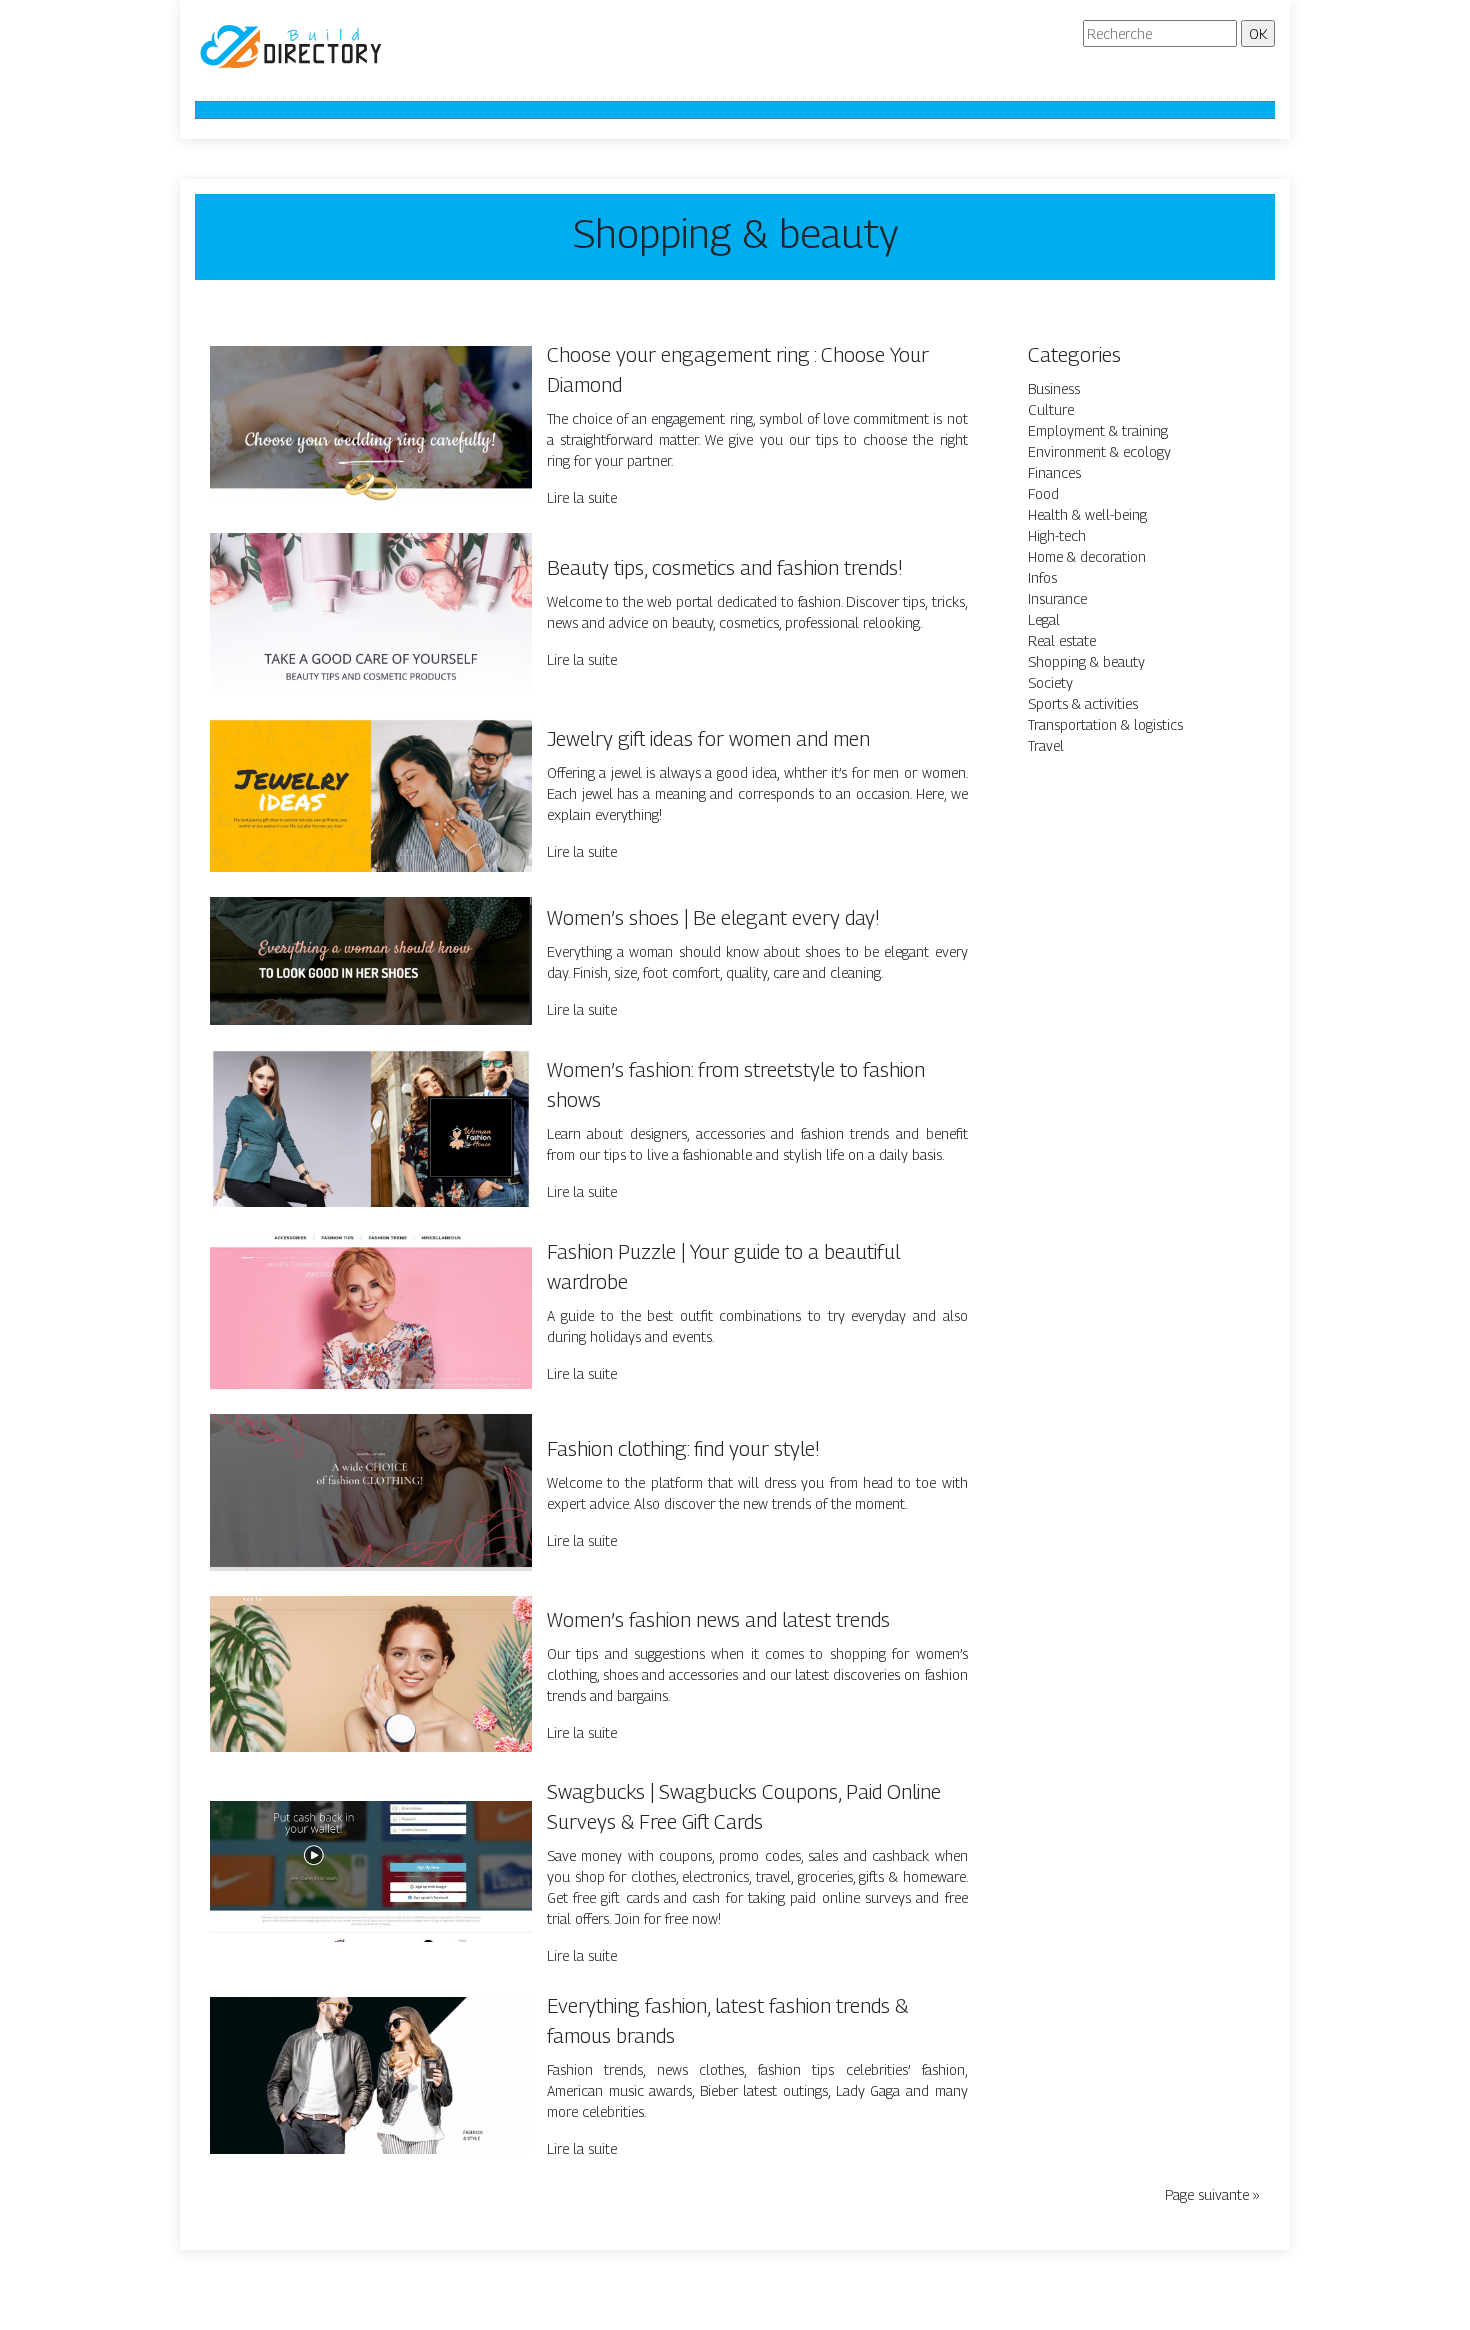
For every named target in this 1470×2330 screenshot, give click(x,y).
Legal (1044, 619)
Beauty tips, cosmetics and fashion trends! (725, 568)
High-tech (1057, 535)
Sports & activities (1083, 703)
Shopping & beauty (1086, 661)
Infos (1042, 577)
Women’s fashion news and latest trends (718, 1620)
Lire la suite (582, 497)
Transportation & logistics (1105, 724)
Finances (1054, 472)
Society (1050, 682)
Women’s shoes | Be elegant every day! (713, 918)
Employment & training (1098, 430)
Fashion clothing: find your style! (683, 1449)
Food (1043, 493)
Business (1054, 388)
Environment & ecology (1099, 451)
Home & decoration (1087, 556)
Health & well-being (1087, 514)
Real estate (1062, 640)
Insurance (1057, 598)
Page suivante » (1212, 2194)
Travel (1046, 745)
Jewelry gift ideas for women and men (708, 739)
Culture (1051, 409)
